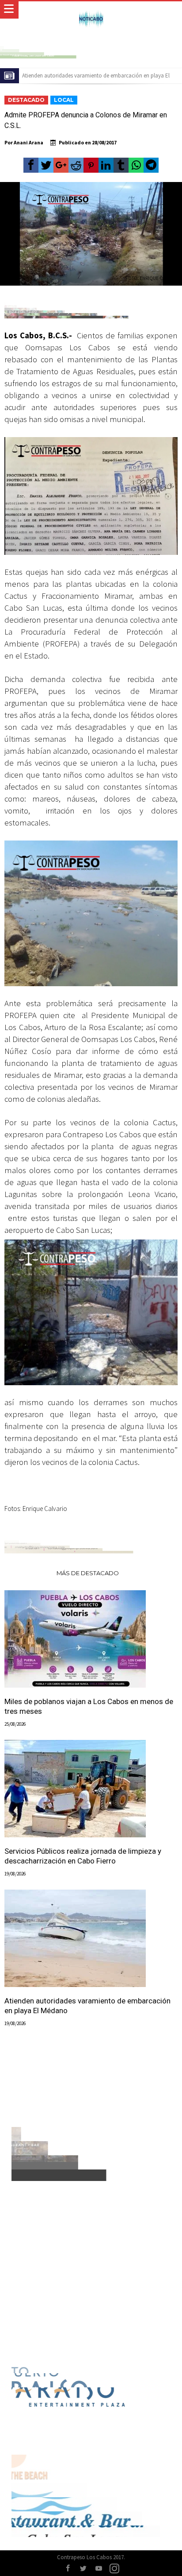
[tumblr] (121, 165)
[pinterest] (91, 165)
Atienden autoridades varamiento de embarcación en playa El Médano (87, 2006)
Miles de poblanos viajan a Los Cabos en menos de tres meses (89, 1706)
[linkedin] (106, 165)
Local (64, 100)
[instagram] (114, 2569)
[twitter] (46, 165)
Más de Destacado (88, 1573)
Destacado (26, 100)
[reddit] (76, 165)
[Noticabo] (91, 10)
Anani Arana (28, 142)
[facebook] (31, 165)
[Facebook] (68, 2569)
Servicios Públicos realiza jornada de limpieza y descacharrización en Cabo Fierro (83, 1856)
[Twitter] (83, 2569)
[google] (61, 165)
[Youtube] (99, 2569)
